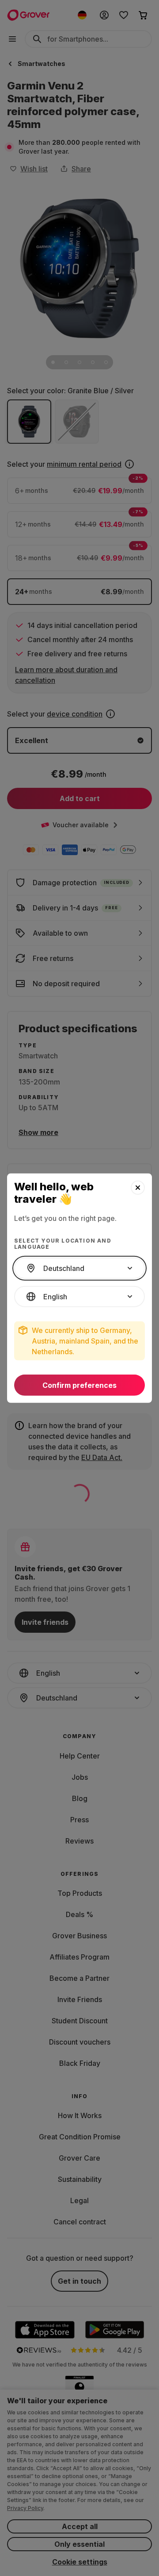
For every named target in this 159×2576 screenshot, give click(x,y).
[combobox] (79, 1268)
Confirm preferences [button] (79, 1385)
